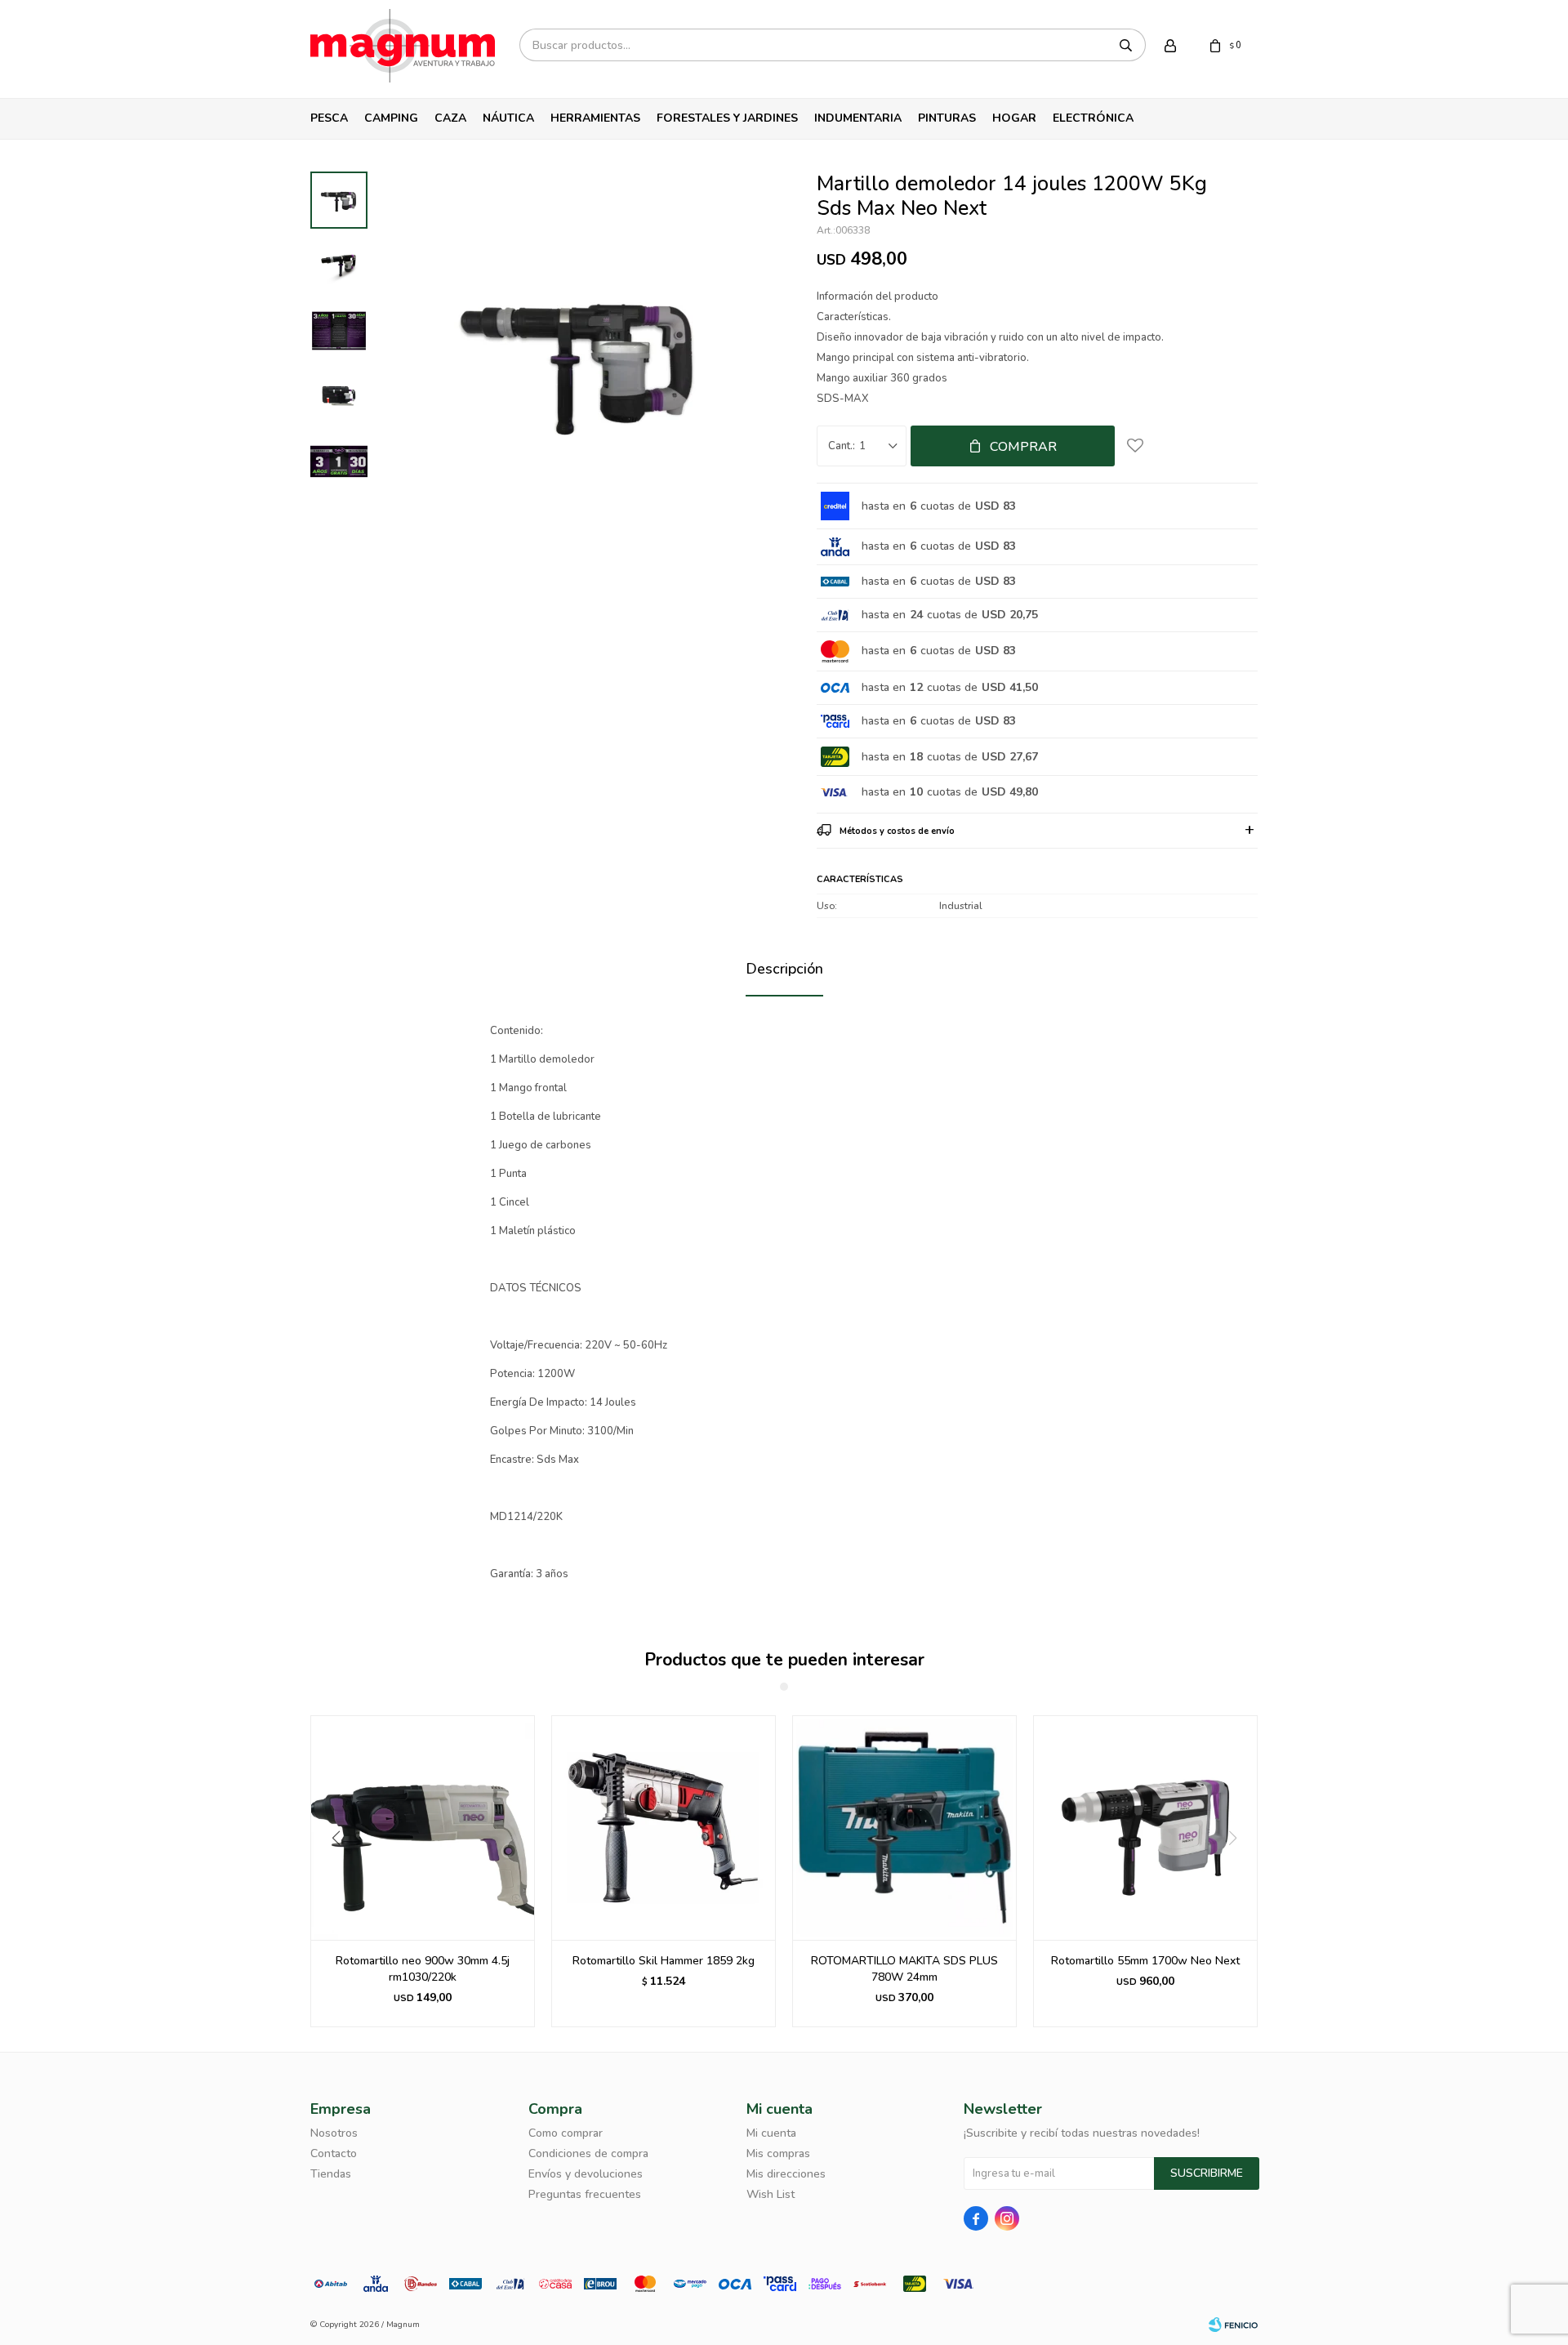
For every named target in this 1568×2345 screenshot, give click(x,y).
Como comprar (566, 2133)
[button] (330, 1871)
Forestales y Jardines (727, 118)
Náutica (508, 118)
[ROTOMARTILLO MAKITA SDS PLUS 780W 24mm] (904, 1828)
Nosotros (334, 2133)
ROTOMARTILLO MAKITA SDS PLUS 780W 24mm (904, 1969)
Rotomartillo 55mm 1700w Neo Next (1145, 1961)
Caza (450, 118)
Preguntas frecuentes (585, 2194)
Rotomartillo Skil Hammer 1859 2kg (664, 1961)
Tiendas (331, 2174)
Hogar (1014, 118)
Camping (391, 118)
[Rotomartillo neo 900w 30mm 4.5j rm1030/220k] (423, 1828)
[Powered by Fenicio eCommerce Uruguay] (1233, 2325)
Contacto (334, 2153)
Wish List (771, 2194)
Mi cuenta (771, 2133)
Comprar (1023, 447)
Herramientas (595, 118)
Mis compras (778, 2153)
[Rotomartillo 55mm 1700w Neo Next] (1145, 1828)
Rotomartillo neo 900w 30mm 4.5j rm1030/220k (423, 1969)
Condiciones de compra (588, 2153)
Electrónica (1093, 118)
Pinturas (947, 118)
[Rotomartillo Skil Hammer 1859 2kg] (664, 1828)
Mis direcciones (786, 2174)
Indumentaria (858, 118)
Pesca (329, 118)
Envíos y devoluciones (586, 2174)
